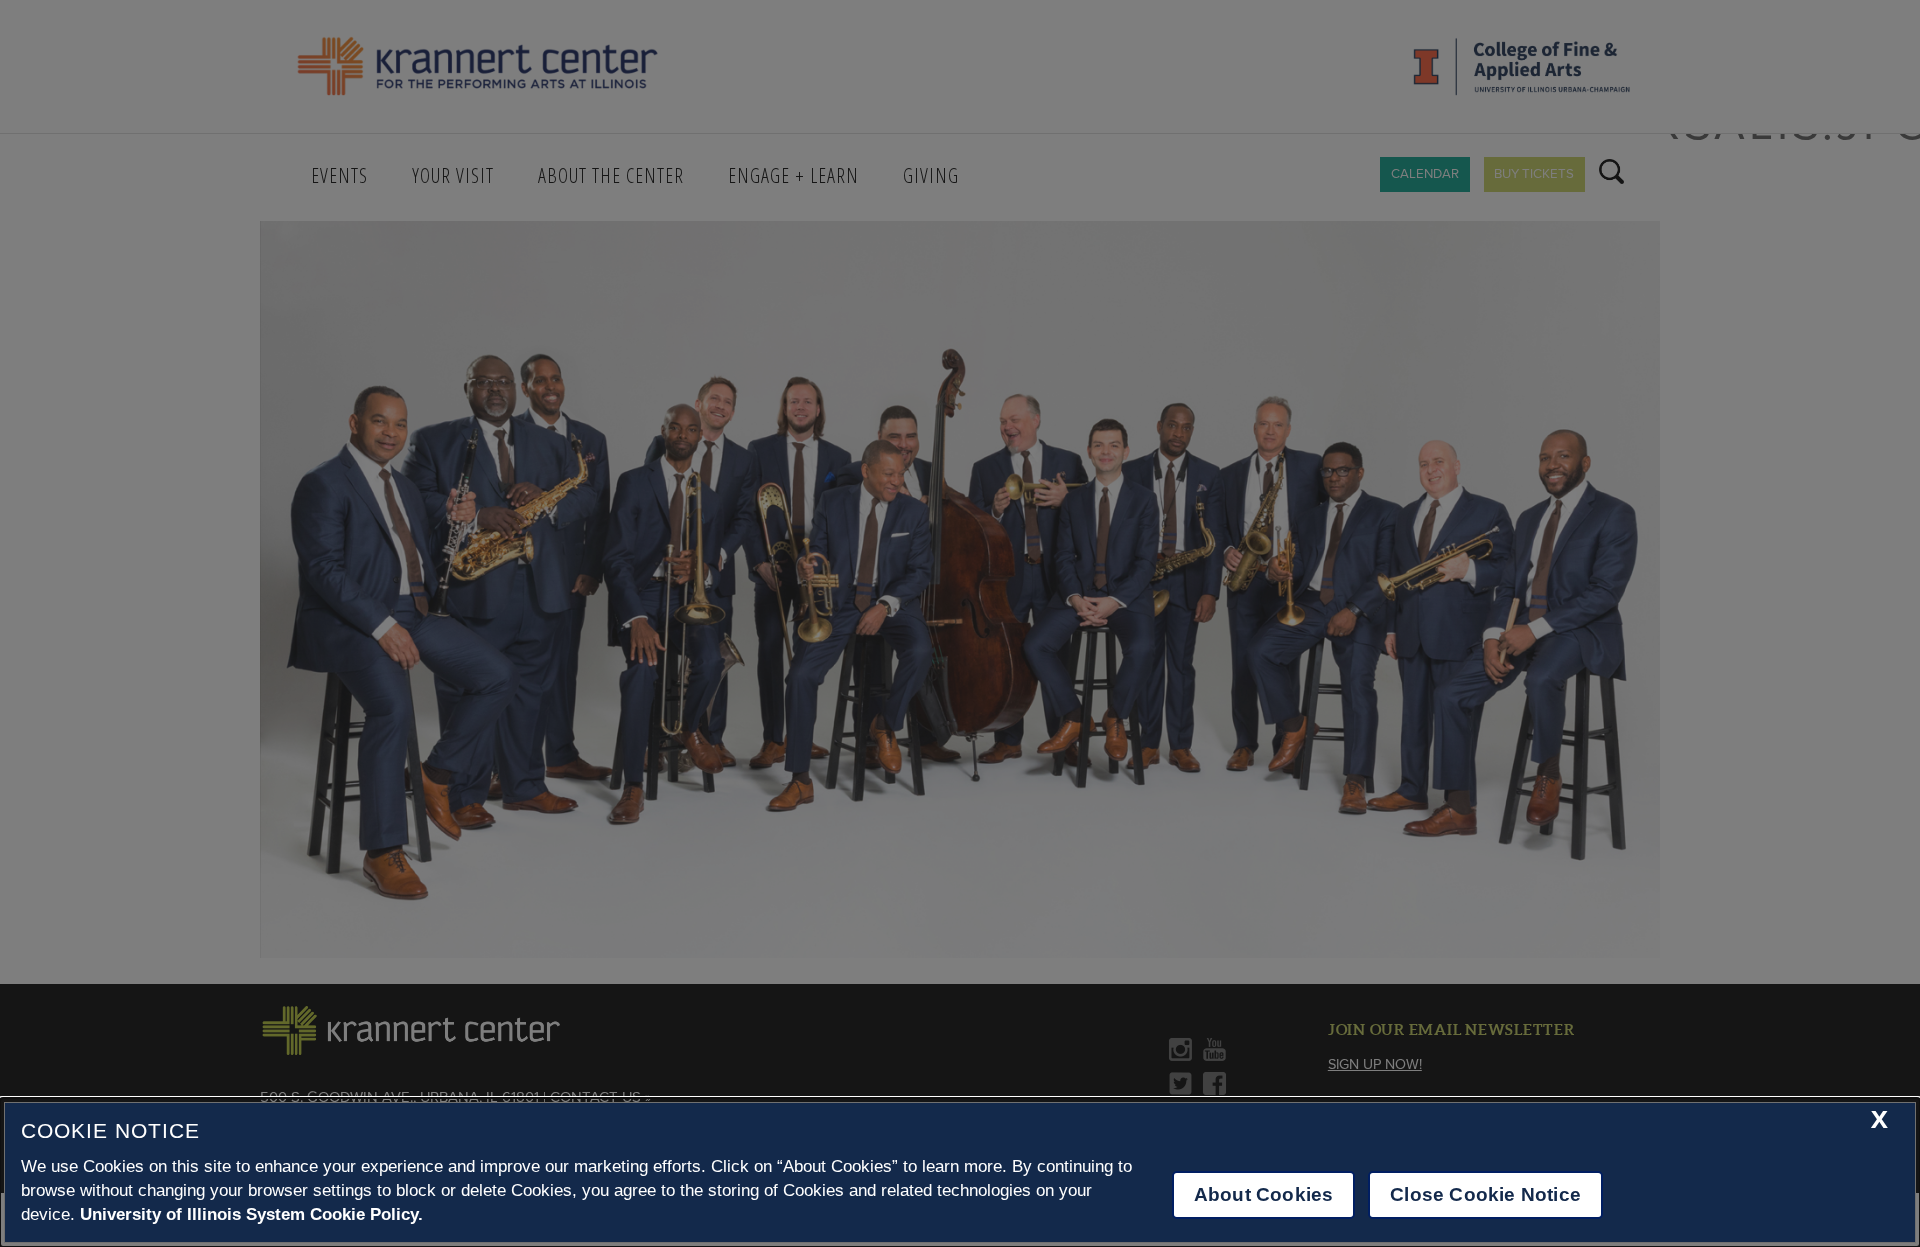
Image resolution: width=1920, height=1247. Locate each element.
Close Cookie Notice (1485, 1194)
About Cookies (1263, 1194)
